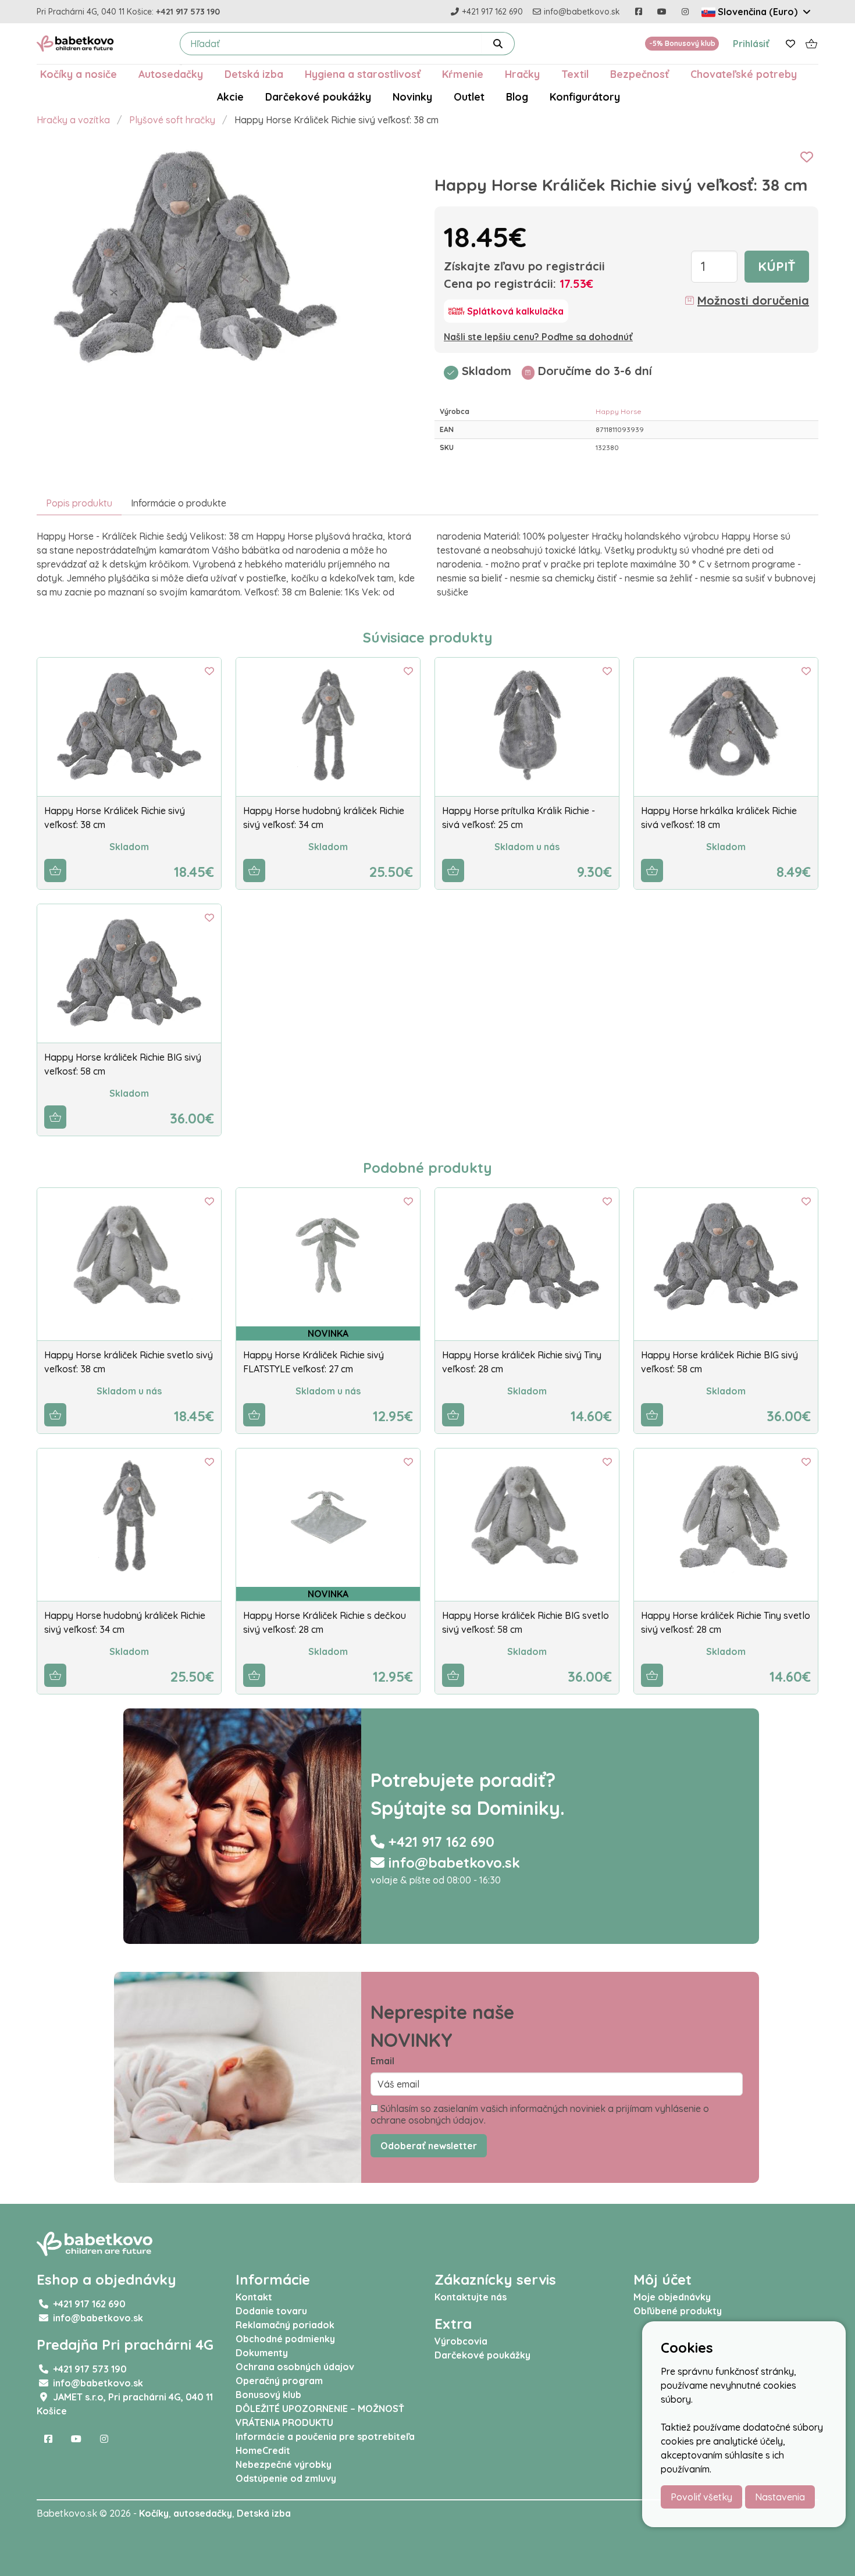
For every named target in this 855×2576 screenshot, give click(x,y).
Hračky (522, 74)
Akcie (230, 97)
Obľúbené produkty (678, 2311)
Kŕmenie (463, 74)
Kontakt (254, 2297)
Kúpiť (777, 266)
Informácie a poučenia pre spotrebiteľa (325, 2436)
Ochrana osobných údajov (295, 2367)
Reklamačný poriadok (285, 2325)
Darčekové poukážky (318, 97)
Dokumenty (262, 2353)
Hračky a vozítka (73, 120)
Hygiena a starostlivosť (363, 74)
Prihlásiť (751, 44)
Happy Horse (619, 411)
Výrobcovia (461, 2341)
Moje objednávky (672, 2297)
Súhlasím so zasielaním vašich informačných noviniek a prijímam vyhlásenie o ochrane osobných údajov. (540, 2114)
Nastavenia (780, 2497)
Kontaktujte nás (471, 2297)
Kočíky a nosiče (79, 74)
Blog (517, 97)
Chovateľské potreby (744, 74)
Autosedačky (171, 74)
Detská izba (254, 74)
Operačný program (279, 2381)
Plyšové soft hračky (172, 120)
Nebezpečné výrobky (284, 2464)
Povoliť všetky (701, 2497)
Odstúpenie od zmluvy (286, 2478)
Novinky (412, 97)
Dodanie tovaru (271, 2311)
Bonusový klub (268, 2395)
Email (382, 2061)
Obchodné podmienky (285, 2339)
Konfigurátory (585, 97)
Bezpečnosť (640, 74)
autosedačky (203, 2513)
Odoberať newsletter (429, 2146)
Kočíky (154, 2513)
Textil (575, 74)
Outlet (469, 97)
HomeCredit (263, 2450)
